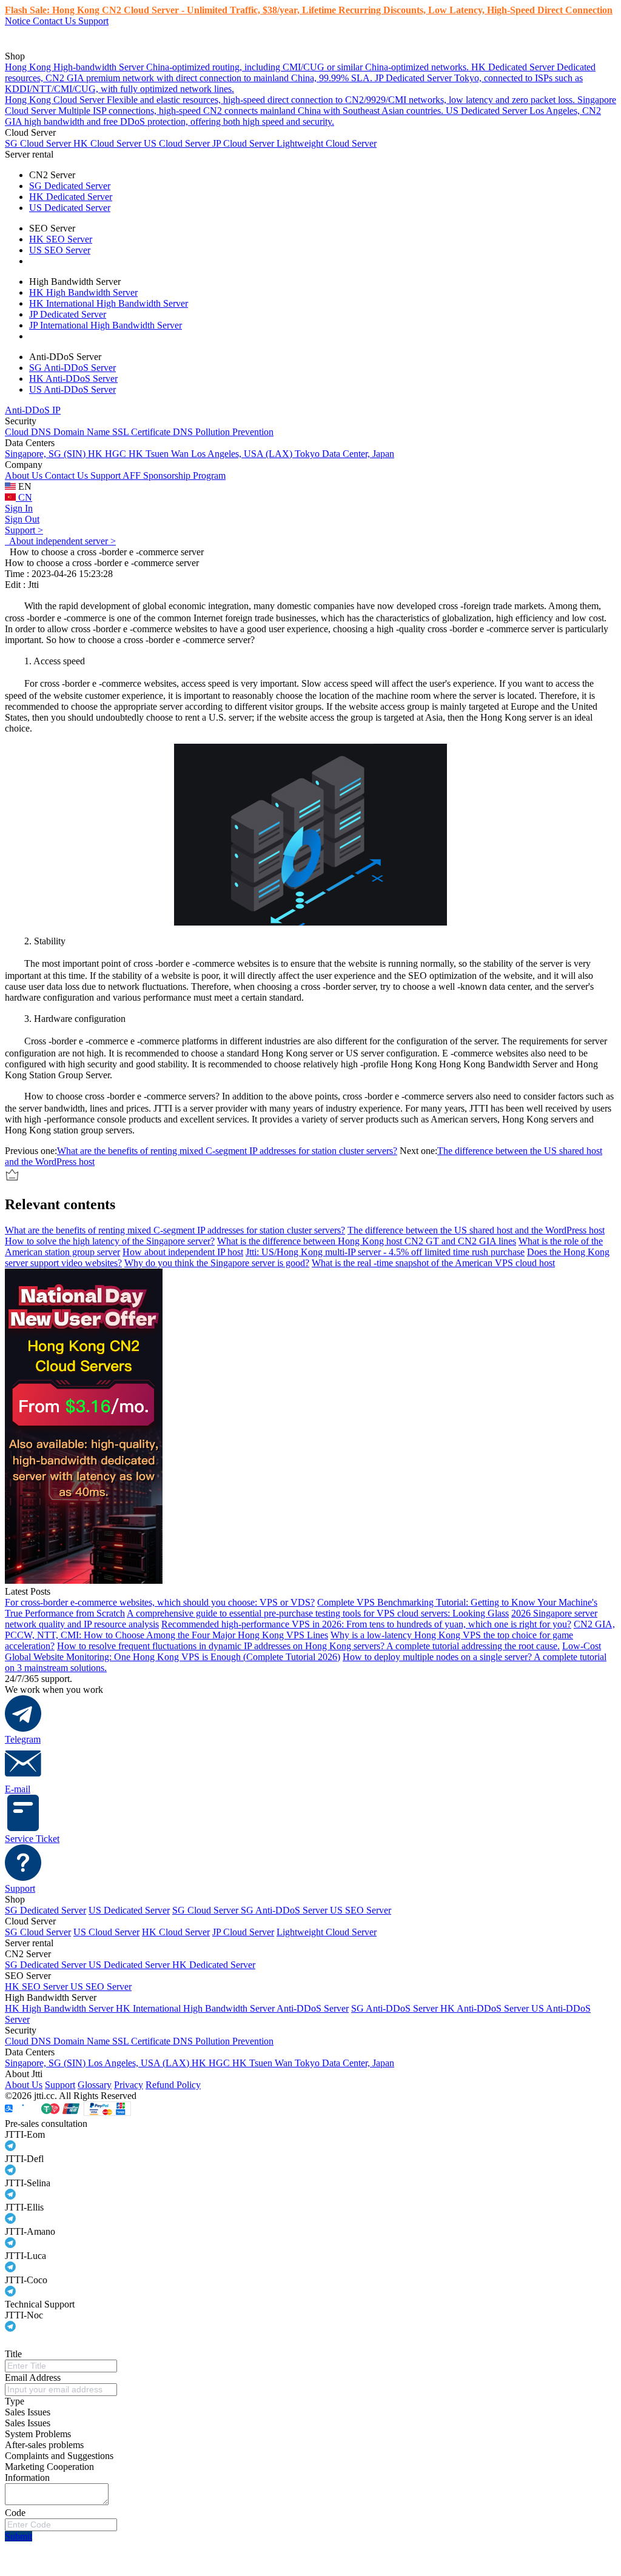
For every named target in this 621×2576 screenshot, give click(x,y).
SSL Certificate (143, 432)
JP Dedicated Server (68, 314)
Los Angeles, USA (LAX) (243, 454)
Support (93, 21)
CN (24, 497)
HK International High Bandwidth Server (109, 303)
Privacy (129, 2085)
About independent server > (60, 541)
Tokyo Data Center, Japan (344, 454)
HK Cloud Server (109, 143)
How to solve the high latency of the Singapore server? (110, 1241)
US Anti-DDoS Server (72, 389)
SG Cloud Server (39, 143)
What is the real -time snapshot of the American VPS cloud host (433, 1263)
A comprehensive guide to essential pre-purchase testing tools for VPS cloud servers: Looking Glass (318, 1613)
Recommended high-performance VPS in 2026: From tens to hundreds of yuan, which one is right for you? (366, 1624)
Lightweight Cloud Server (327, 143)
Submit (18, 2536)
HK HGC (108, 454)
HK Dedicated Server (71, 197)
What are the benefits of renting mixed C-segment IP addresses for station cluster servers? (227, 1151)
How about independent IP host (183, 1252)
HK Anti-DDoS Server (73, 379)
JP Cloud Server (244, 143)
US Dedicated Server (70, 208)
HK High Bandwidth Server (83, 292)
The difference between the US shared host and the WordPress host (476, 1230)
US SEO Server (60, 250)
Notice (19, 21)
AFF (133, 475)
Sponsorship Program (184, 475)
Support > (24, 530)
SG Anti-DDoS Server (72, 368)
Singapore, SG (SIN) (46, 454)
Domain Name (83, 432)
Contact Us (55, 21)
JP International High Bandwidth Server (106, 325)
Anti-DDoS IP (33, 410)
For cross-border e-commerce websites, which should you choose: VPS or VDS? (160, 1602)
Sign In (19, 508)
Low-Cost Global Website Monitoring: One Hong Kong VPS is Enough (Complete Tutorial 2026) (303, 1651)
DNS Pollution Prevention (223, 432)
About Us (25, 475)
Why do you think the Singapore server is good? (217, 1263)
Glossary (95, 2085)
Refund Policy (173, 2085)
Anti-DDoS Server (313, 2008)
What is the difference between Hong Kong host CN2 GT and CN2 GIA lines (367, 1241)
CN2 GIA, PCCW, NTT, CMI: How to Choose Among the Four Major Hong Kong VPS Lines (310, 1630)
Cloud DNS (29, 432)
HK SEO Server (61, 239)
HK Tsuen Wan (160, 454)
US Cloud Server (178, 143)
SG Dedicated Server (70, 186)
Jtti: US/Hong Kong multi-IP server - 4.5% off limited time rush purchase (385, 1252)
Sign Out (22, 519)
